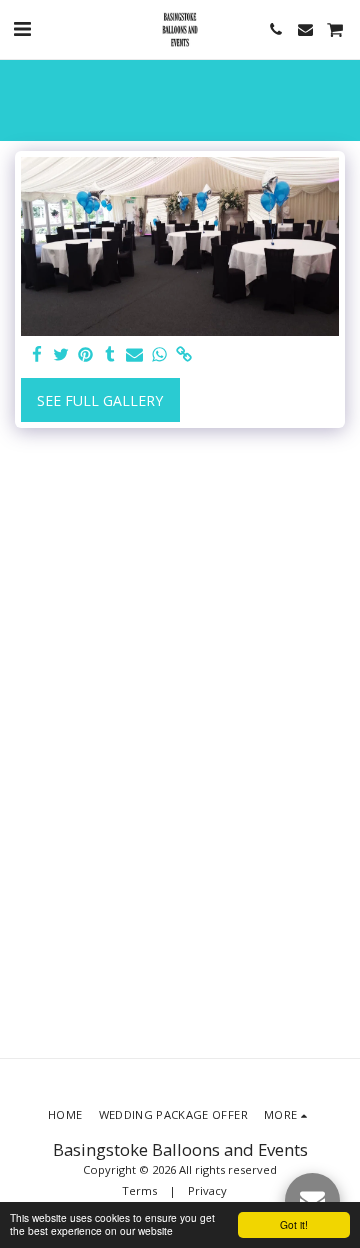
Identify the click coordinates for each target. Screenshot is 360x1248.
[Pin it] (86, 355)
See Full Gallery (100, 400)
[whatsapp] (160, 355)
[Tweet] (62, 355)
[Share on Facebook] (37, 355)
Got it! (294, 1224)
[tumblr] (111, 355)
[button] (22, 28)
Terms (139, 1190)
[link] (184, 355)
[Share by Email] (135, 355)
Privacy (207, 1190)
